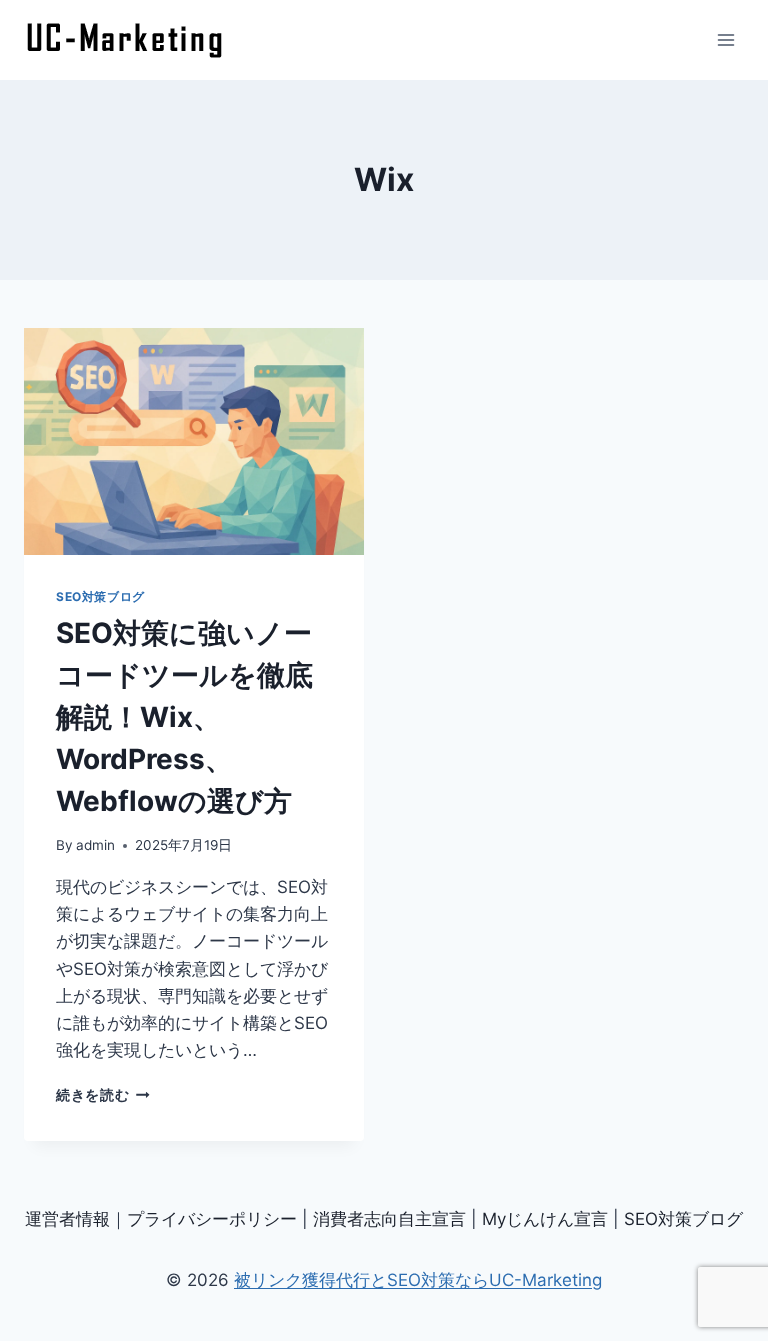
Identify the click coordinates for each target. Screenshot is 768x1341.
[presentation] (194, 441)
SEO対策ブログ (100, 596)
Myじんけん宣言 (545, 1219)
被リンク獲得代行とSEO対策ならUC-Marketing (418, 1280)
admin (95, 845)
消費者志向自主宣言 (389, 1219)
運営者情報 (67, 1219)
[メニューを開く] (725, 39)
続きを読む (103, 1095)
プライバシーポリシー (212, 1219)
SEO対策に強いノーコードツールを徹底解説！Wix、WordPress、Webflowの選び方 (184, 717)
